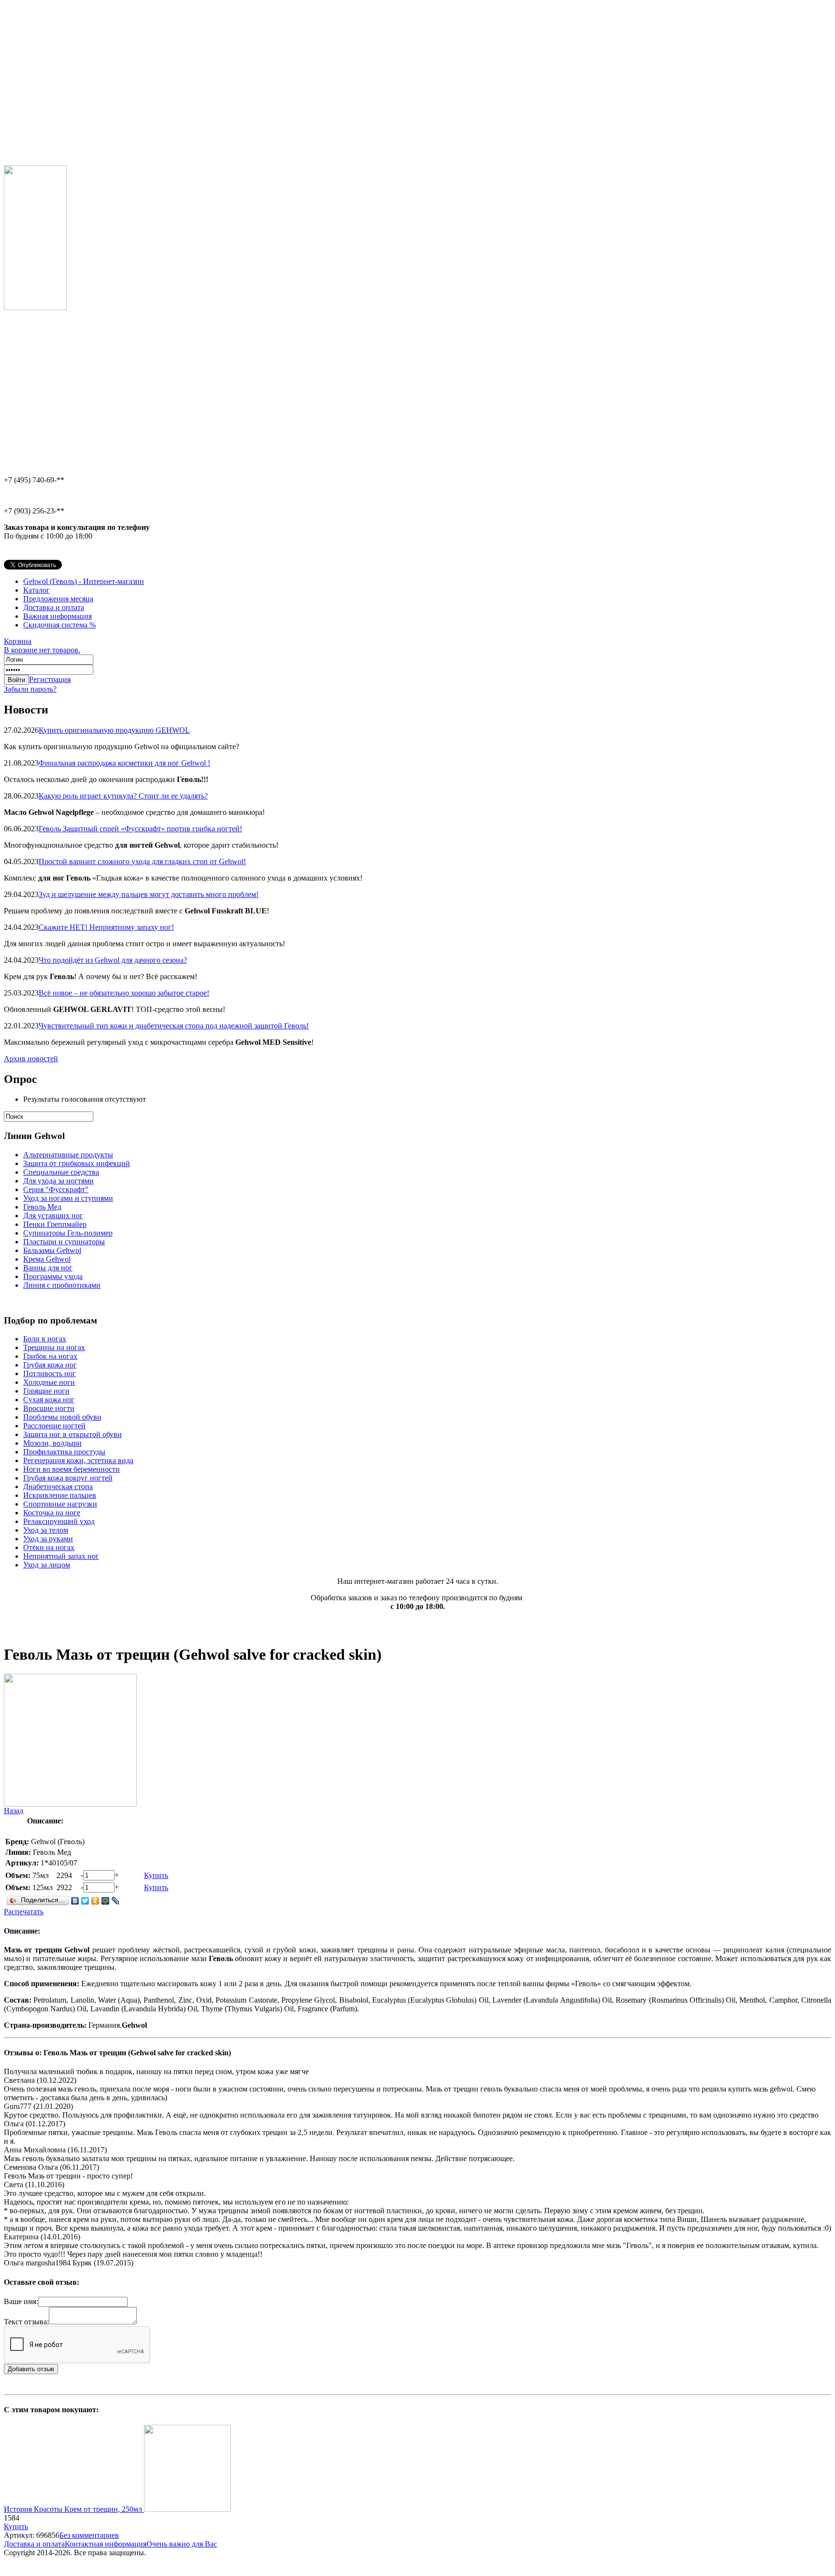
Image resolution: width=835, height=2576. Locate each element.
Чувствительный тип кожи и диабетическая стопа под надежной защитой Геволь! (174, 1026)
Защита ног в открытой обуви (72, 1434)
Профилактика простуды (64, 1452)
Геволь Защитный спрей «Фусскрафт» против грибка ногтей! (140, 829)
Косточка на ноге (52, 1513)
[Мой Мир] (106, 1901)
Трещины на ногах (54, 1347)
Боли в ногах (45, 1339)
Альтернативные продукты (68, 1155)
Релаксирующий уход (59, 1521)
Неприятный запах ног (61, 1556)
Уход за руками (48, 1539)
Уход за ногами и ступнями (68, 1198)
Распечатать (24, 1912)
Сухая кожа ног (49, 1400)
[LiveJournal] (116, 1901)
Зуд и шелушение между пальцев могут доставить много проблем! (149, 894)
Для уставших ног (53, 1216)
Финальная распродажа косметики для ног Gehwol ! (124, 763)
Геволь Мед (42, 1207)
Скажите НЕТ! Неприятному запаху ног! (106, 927)
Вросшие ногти (49, 1408)
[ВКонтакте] (75, 1901)
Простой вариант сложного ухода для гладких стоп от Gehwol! (142, 861)
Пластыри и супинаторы (64, 1242)
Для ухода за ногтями (58, 1181)
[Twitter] (85, 1901)
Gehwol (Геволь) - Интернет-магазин (84, 581)
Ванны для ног (48, 1268)
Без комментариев (89, 2535)
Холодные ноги (49, 1382)
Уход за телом (46, 1530)
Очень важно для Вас (182, 2544)
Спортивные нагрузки (60, 1504)
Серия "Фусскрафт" (56, 1189)
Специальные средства (61, 1172)
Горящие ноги (46, 1391)
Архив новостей (31, 1059)
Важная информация (58, 616)
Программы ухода (53, 1276)
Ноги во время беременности (72, 1469)
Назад (14, 1811)
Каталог (36, 590)
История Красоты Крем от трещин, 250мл (74, 2509)
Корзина (42, 646)
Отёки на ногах (49, 1547)
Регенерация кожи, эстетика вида (78, 1460)
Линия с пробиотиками (62, 1285)
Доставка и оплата (54, 607)
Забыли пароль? (30, 689)
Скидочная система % (59, 625)
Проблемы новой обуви (62, 1417)
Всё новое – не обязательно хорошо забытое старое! (124, 993)
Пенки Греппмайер (55, 1224)
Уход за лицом (47, 1565)
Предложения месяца (58, 599)
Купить (156, 1875)
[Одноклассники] (95, 1901)
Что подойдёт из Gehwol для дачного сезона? (113, 960)
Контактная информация (106, 2544)
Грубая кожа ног (50, 1365)
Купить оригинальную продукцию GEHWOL (114, 730)
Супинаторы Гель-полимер (68, 1233)
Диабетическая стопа (58, 1487)
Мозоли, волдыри (52, 1443)
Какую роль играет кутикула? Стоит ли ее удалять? (123, 796)
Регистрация (50, 679)
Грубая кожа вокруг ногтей (68, 1478)
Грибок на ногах (50, 1356)
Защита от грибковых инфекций (77, 1163)
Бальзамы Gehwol (52, 1250)
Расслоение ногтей (54, 1426)
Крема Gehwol (47, 1259)
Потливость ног (50, 1373)
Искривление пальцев (60, 1495)
